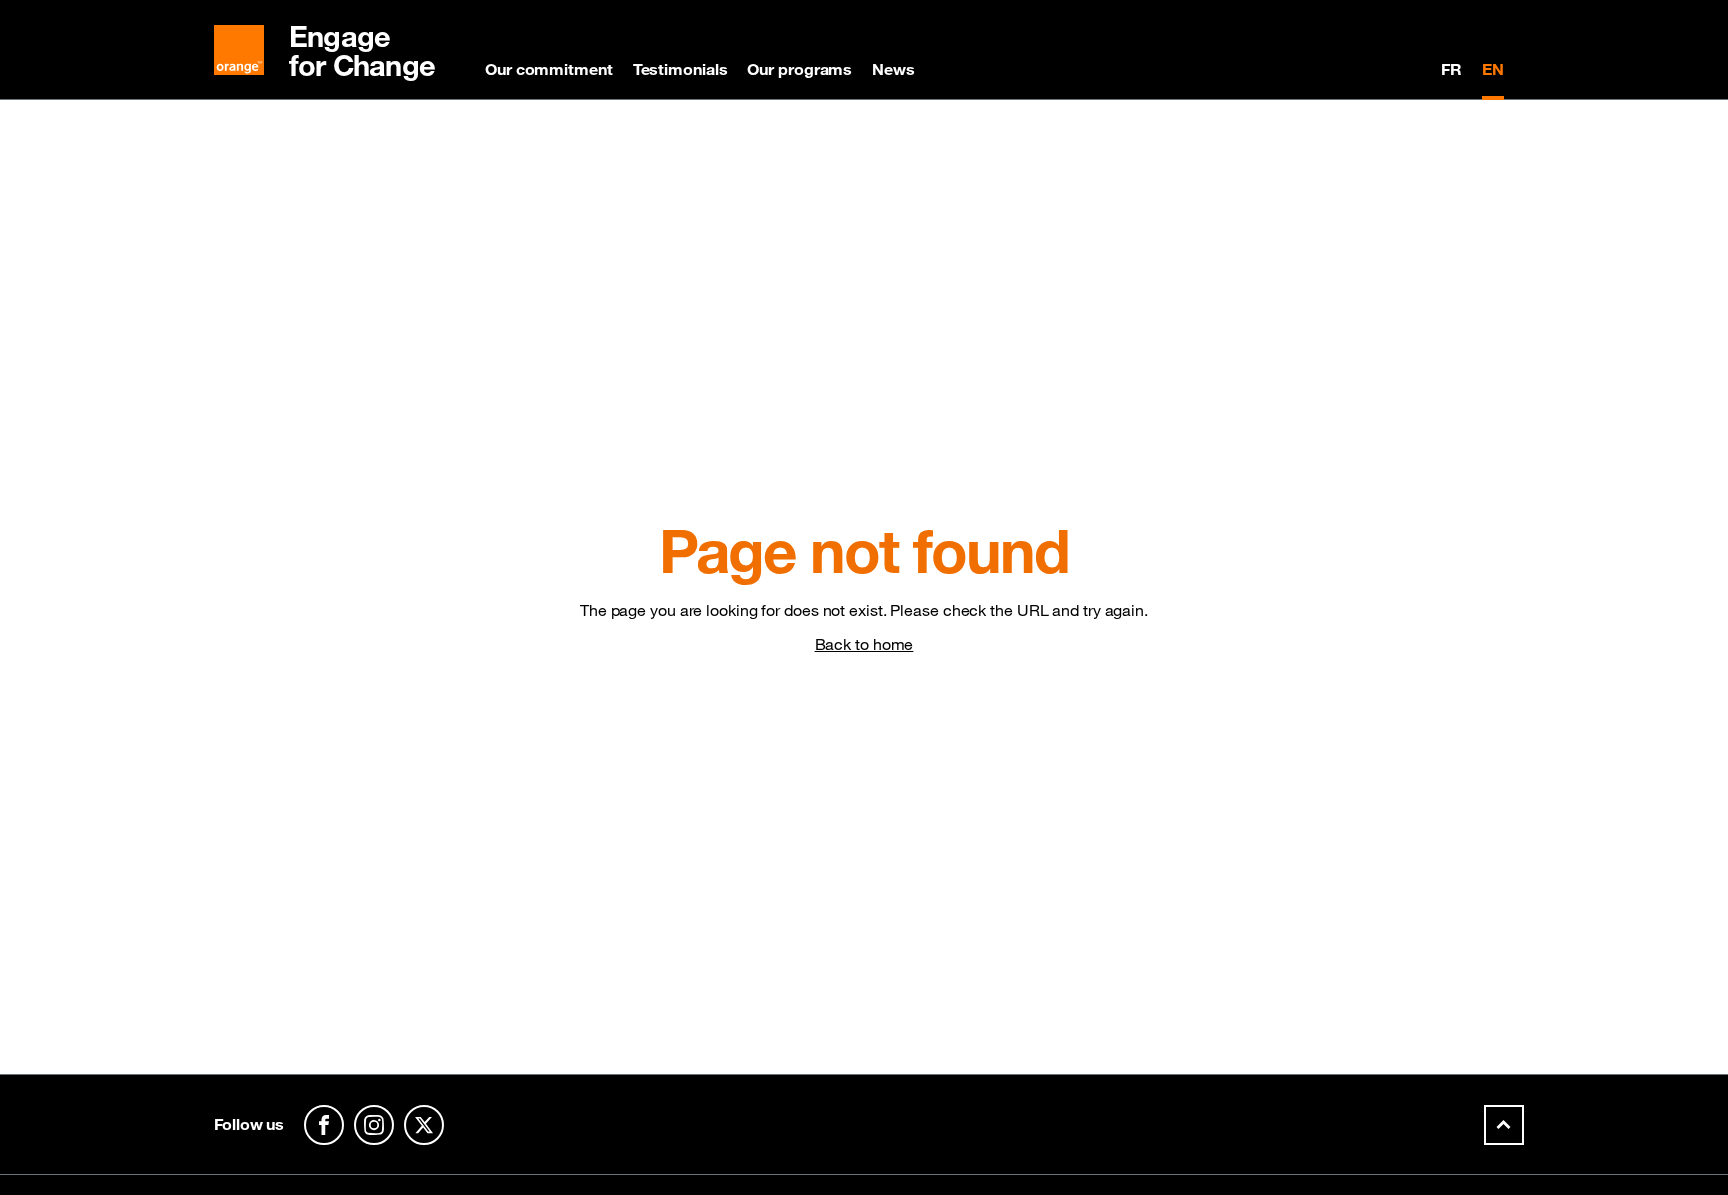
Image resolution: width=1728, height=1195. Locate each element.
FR (1451, 69)
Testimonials (680, 69)
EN (1493, 69)
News (893, 69)
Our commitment (549, 69)
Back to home (864, 644)
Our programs (799, 69)
